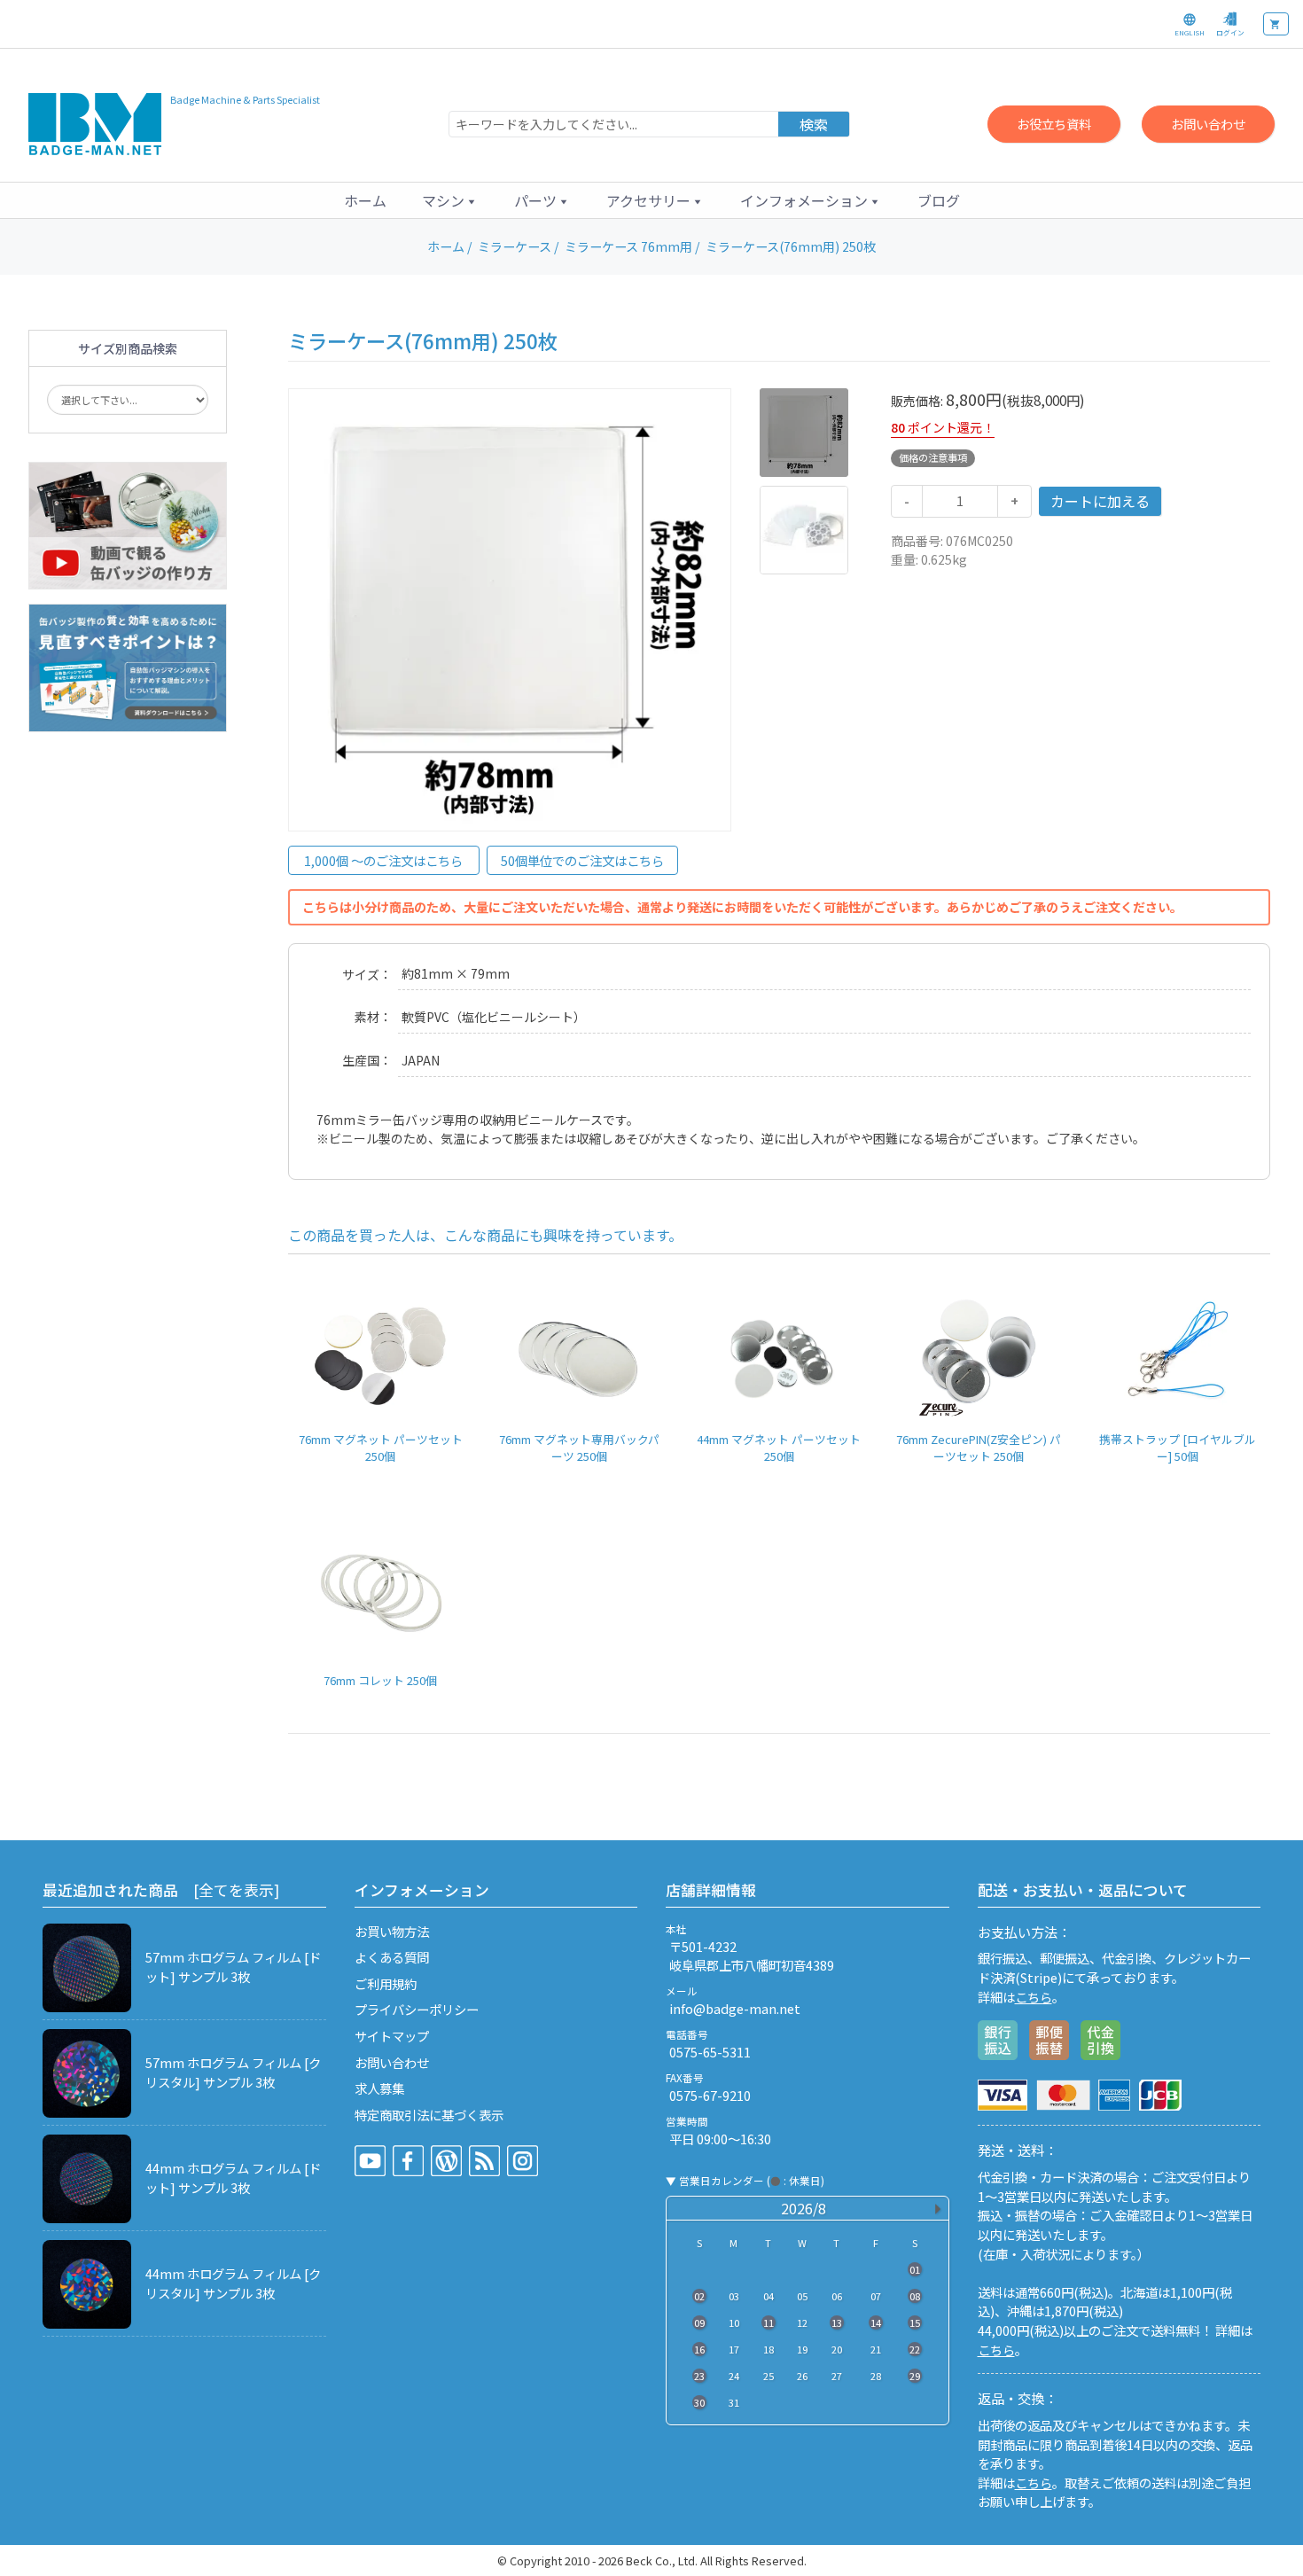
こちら (1034, 1997)
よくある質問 (392, 1957)
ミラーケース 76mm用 (628, 246)
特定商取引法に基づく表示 (429, 2115)
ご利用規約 (386, 1983)
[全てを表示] (236, 1890)
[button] (450, 200)
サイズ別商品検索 (128, 348)
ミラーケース (515, 246)
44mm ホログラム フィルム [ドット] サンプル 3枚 (233, 2178)
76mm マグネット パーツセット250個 (381, 1448)
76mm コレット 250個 (380, 1680)
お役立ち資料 (1054, 124)
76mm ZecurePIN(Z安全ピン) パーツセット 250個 (979, 1448)
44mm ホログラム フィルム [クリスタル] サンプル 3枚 (233, 2283)
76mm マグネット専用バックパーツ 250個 (579, 1448)
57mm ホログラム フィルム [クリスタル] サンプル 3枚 (233, 2072)
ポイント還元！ (951, 427)
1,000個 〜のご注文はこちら (383, 860)
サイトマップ (392, 2036)
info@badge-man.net (735, 2008)
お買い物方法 (392, 1931)
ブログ (939, 200)
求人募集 (379, 2088)
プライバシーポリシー (417, 2009)
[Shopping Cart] (1276, 24)
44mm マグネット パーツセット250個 (779, 1448)
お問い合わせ (1208, 124)
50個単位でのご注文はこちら (582, 860)
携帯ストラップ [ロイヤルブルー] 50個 (1178, 1448)
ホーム (365, 200)
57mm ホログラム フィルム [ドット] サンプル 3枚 (233, 1967)
